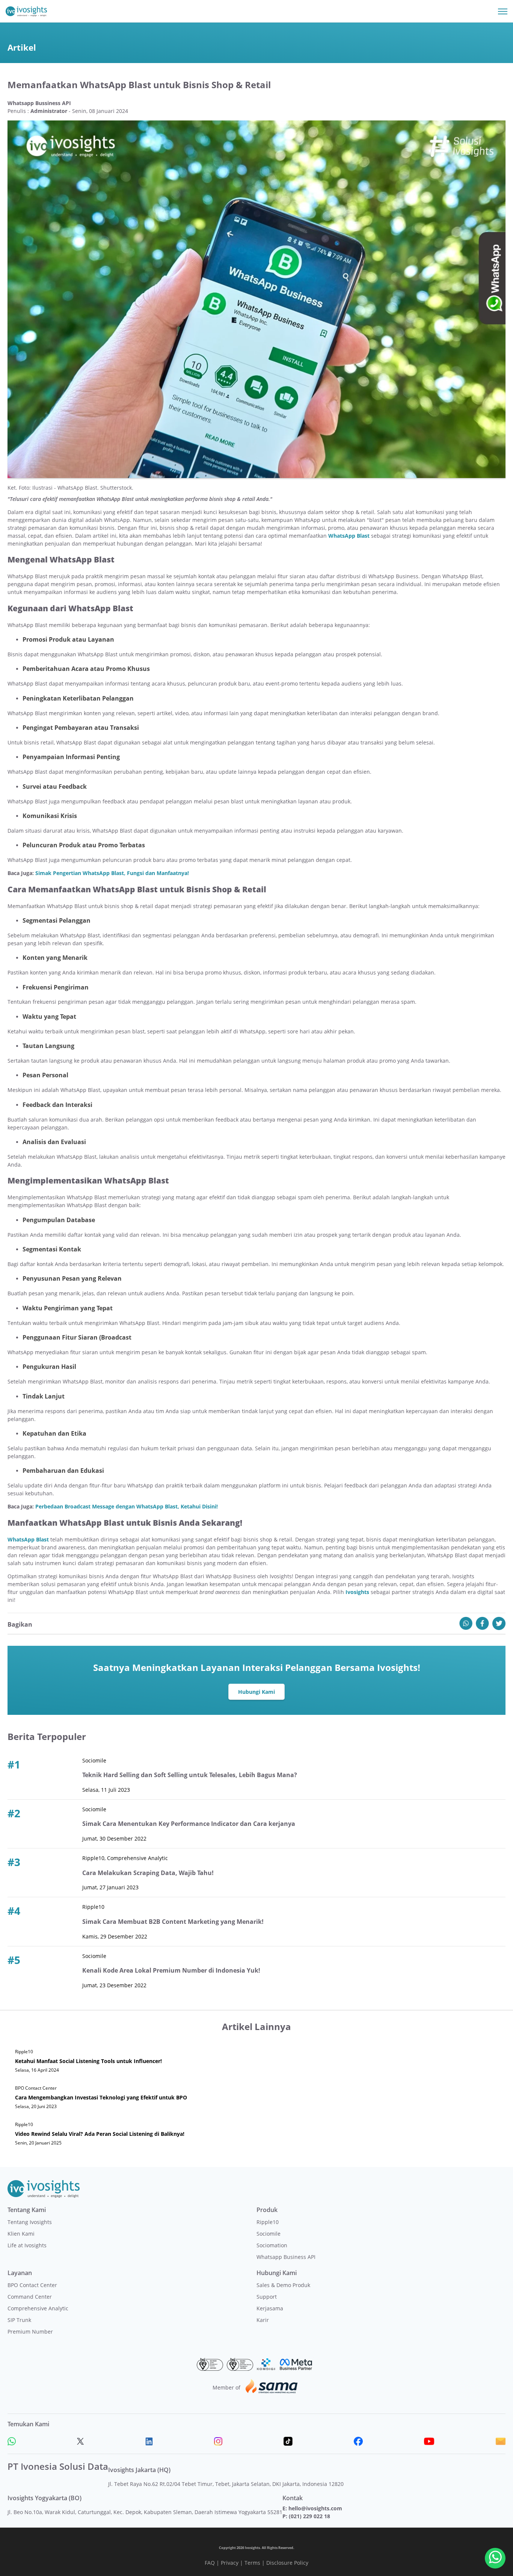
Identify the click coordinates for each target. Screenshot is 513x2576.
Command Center (30, 2297)
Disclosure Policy (287, 2563)
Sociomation (272, 2245)
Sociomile (269, 2234)
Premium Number (30, 2332)
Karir (263, 2320)
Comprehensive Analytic (38, 2308)
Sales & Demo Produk (283, 2285)
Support (267, 2297)
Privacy (230, 2563)
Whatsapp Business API (286, 2257)
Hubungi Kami (256, 1692)
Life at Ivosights (27, 2245)
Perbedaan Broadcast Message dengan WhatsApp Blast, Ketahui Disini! (127, 1506)
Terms (252, 2563)
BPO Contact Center (32, 2285)
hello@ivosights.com (315, 2508)
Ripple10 (268, 2222)
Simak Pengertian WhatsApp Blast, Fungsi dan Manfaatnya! (112, 873)
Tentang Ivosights (30, 2222)
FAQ (210, 2563)
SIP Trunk (19, 2320)
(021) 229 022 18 (309, 2516)
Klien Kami (21, 2234)
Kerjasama (270, 2308)
